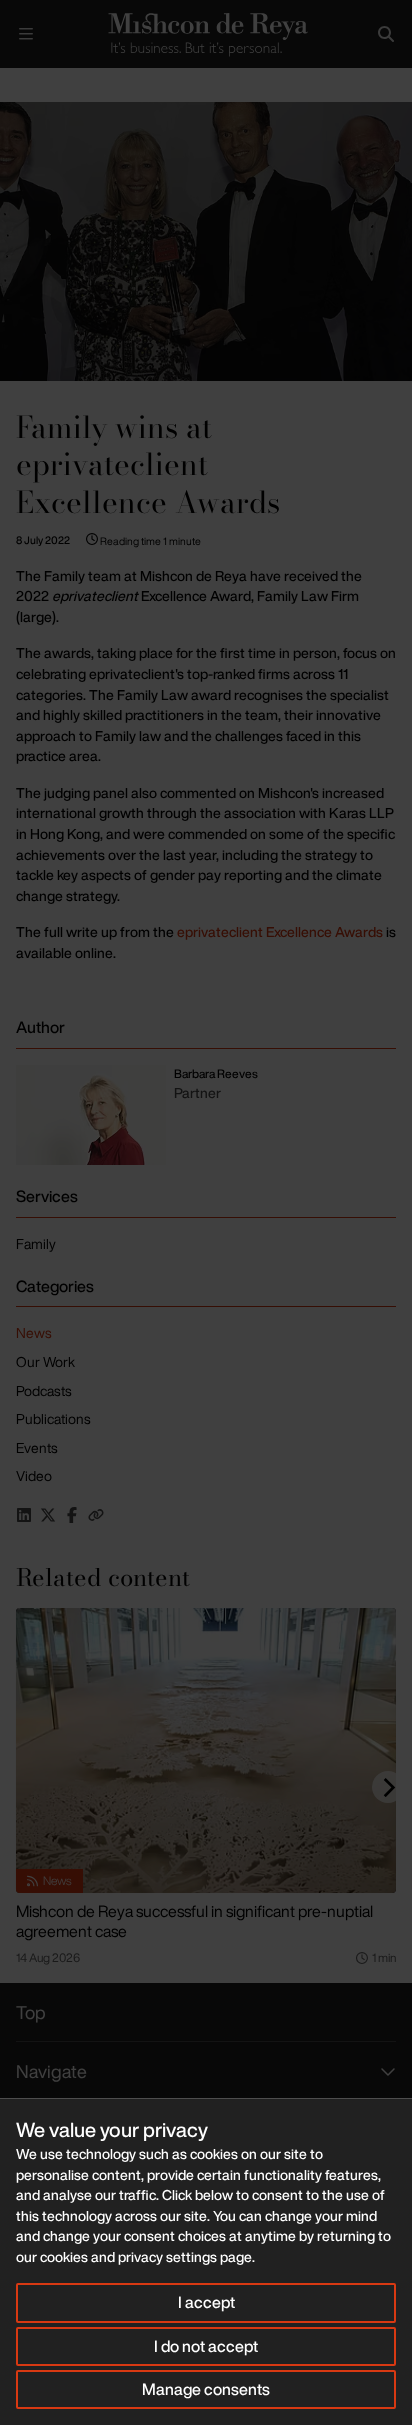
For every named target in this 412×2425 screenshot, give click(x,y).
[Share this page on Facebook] (72, 1515)
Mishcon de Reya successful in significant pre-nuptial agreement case (194, 1921)
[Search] (386, 34)
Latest (67, 84)
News (34, 1332)
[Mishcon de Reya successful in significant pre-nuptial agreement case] (206, 1750)
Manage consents (206, 2389)
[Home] (206, 34)
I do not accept (206, 2346)
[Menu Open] (26, 34)
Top (31, 2012)
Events (37, 1447)
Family (36, 1243)
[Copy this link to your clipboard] (96, 1515)
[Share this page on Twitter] (48, 1515)
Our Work (45, 1361)
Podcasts (44, 1390)
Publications (53, 1418)
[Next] (388, 1787)
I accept (206, 2302)
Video (34, 1475)
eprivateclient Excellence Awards (280, 931)
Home (16, 84)
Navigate (51, 2071)
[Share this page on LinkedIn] (24, 1515)
